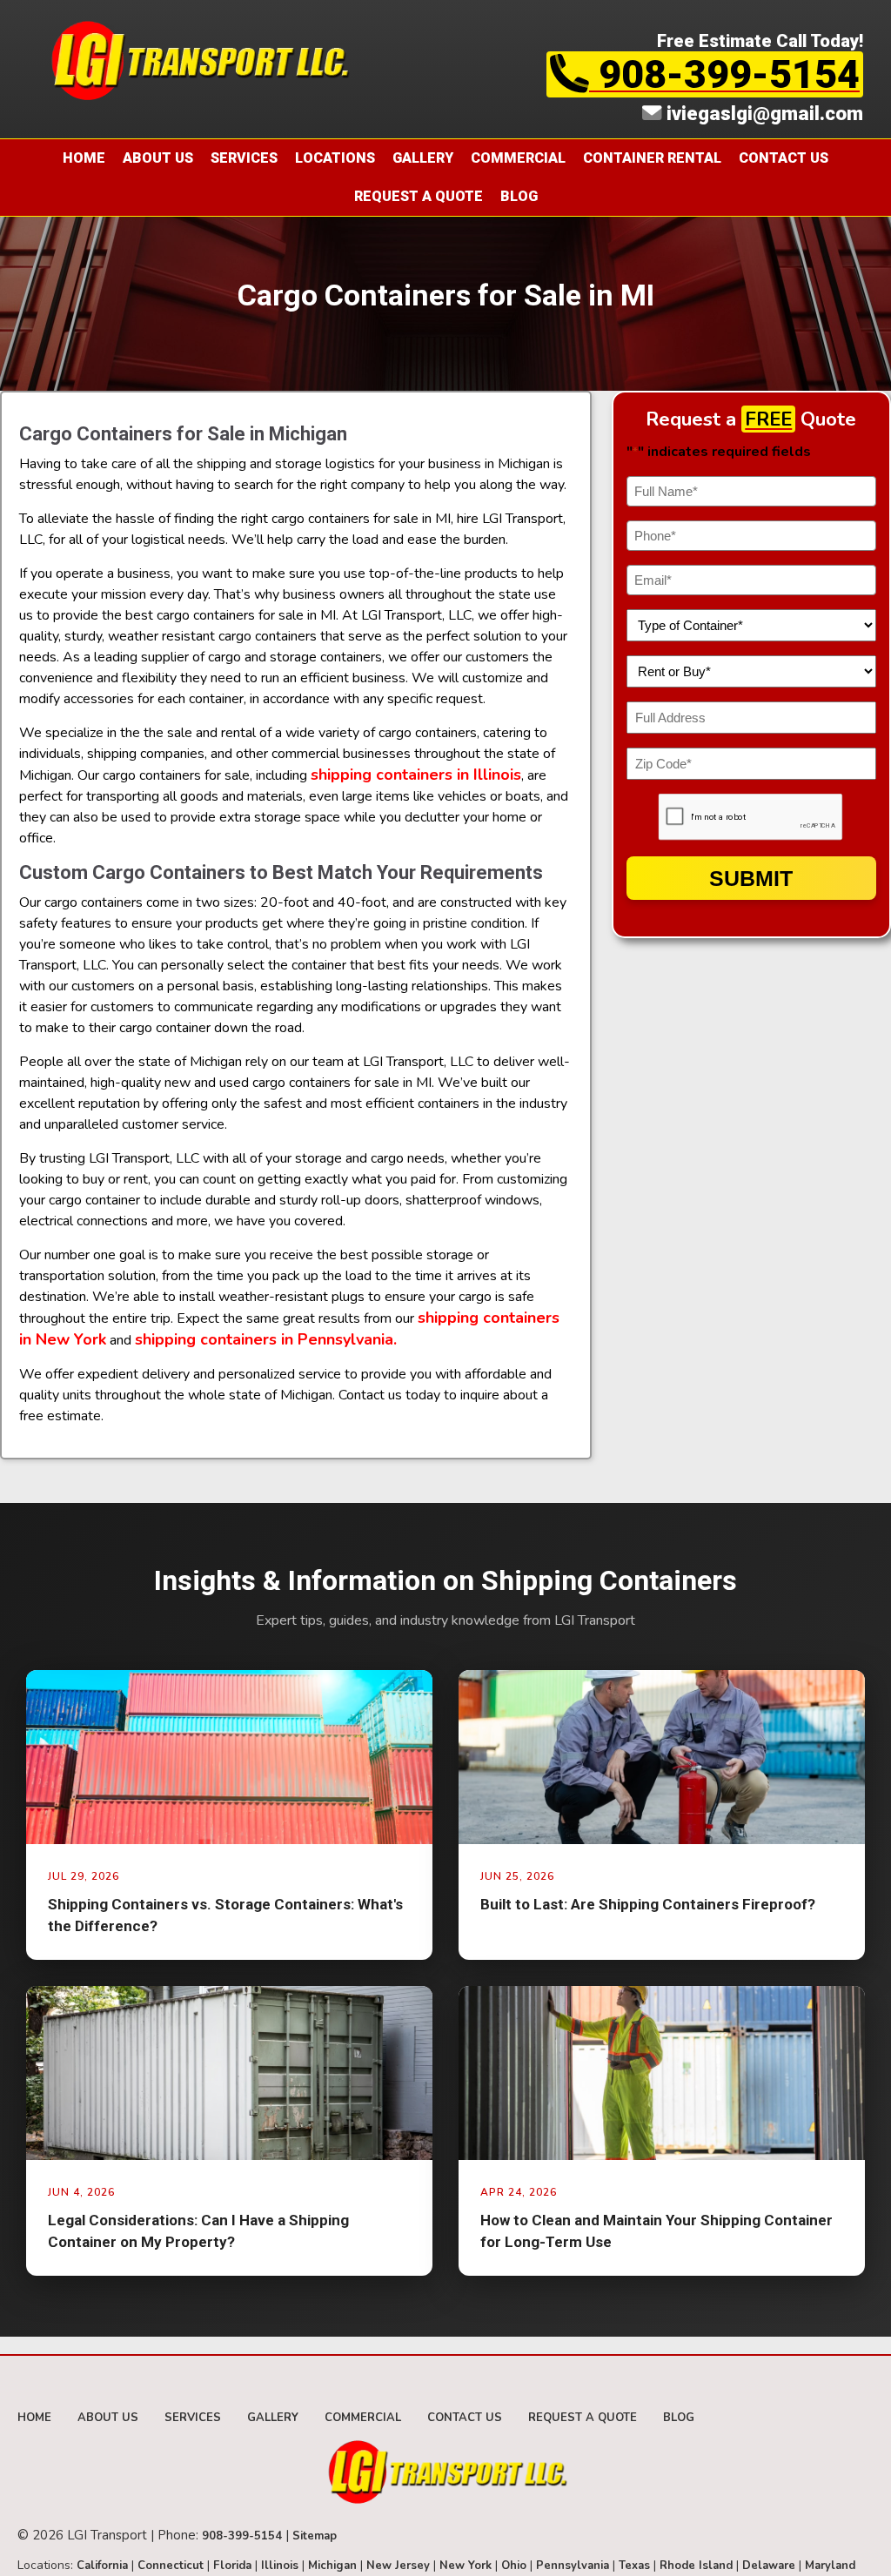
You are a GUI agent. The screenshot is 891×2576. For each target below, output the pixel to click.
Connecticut (171, 2566)
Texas (634, 2566)
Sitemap (315, 2536)
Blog (519, 196)
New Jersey (398, 2566)
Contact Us (784, 158)
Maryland (830, 2566)
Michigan (332, 2566)
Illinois (280, 2566)
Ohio (514, 2566)
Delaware (769, 2566)
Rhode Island (696, 2566)
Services (244, 158)
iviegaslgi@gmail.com (762, 113)
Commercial (518, 158)
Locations (335, 158)
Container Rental (652, 158)
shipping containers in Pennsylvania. (268, 1339)
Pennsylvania (573, 2566)
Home (84, 158)
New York (466, 2566)
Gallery (423, 158)
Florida (232, 2566)
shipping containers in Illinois (416, 775)
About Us (158, 158)
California (102, 2566)
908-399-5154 (724, 74)
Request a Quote (419, 196)
